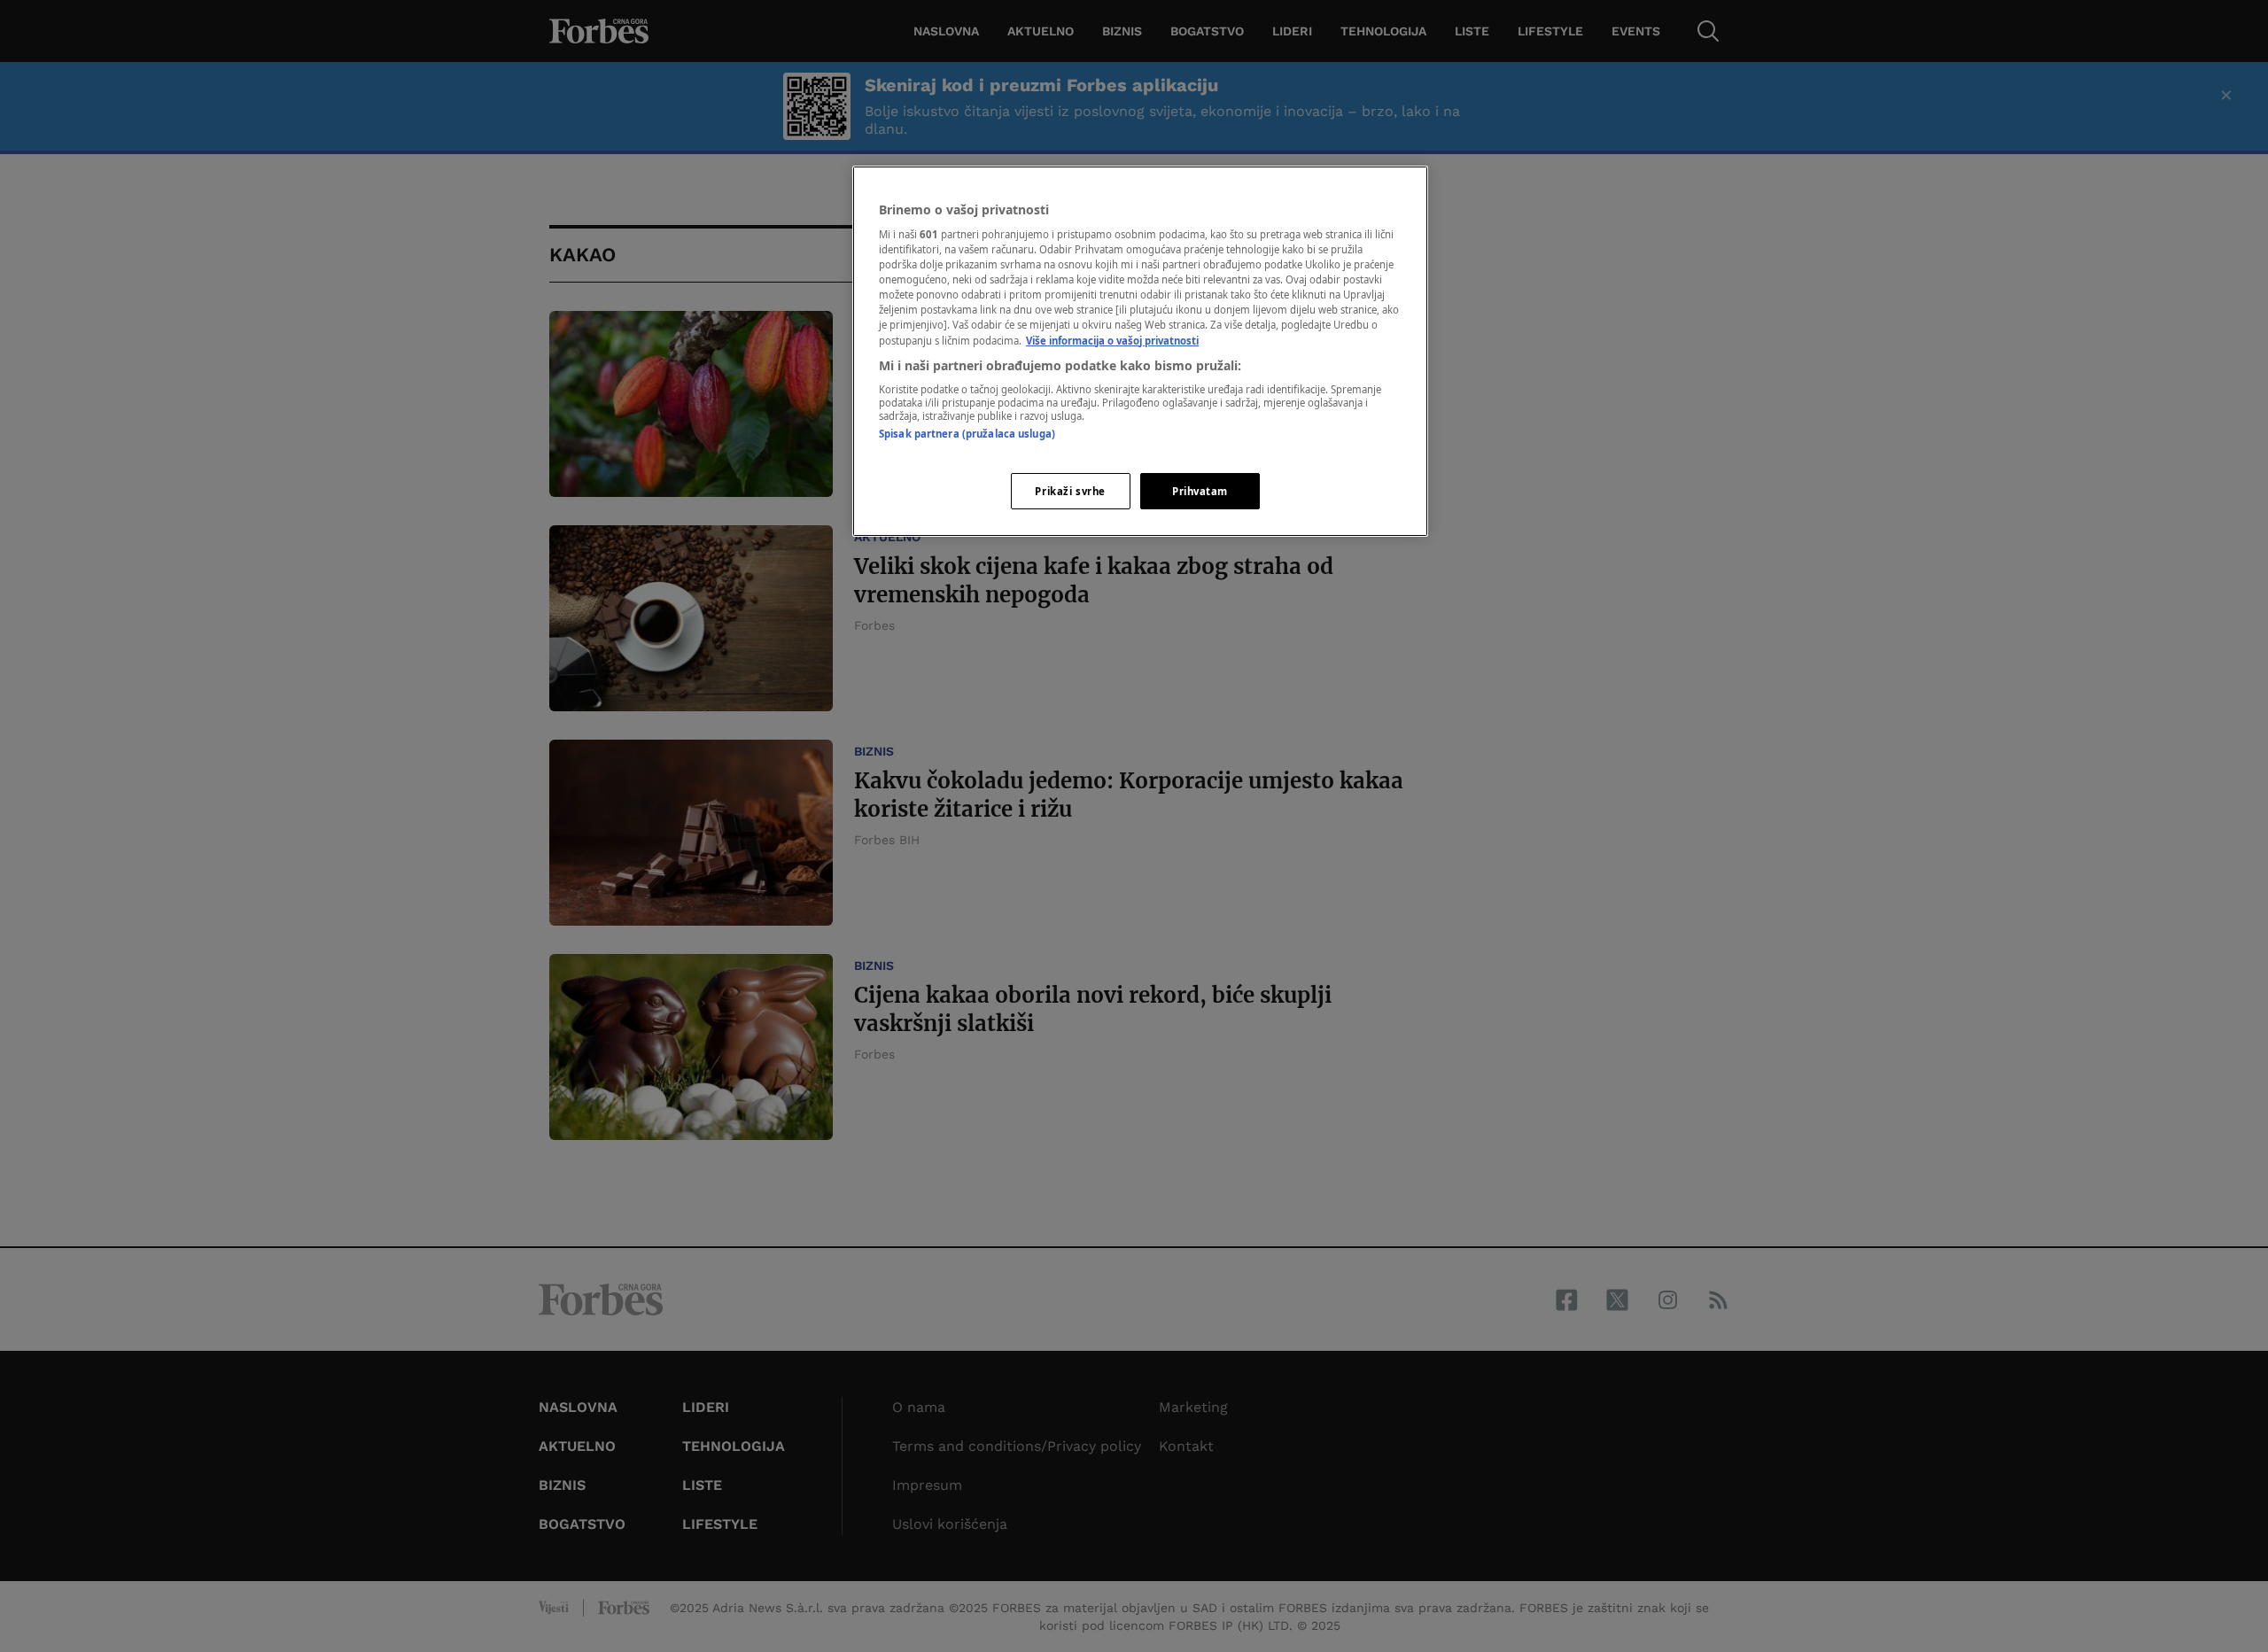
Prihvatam (1200, 491)
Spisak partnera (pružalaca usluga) (967, 434)
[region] (1140, 352)
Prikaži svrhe (1070, 491)
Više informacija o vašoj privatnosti (1112, 341)
